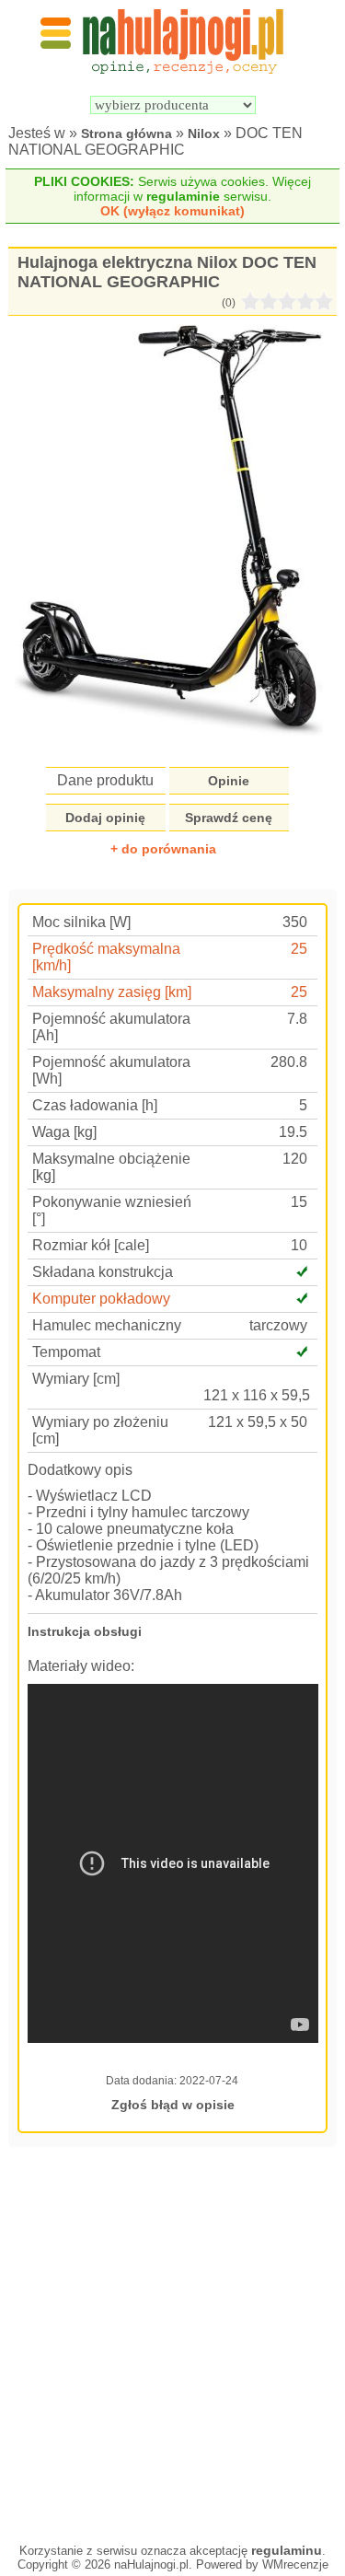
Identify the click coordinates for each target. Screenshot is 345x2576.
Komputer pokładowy (101, 1299)
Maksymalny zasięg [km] (112, 992)
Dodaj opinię (105, 818)
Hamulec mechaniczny (107, 1325)
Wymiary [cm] (76, 1379)
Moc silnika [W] (81, 922)
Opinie (229, 781)
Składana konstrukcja (103, 1272)
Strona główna (126, 133)
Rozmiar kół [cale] (91, 1245)
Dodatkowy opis (80, 1470)
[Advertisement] (172, 2343)
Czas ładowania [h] (95, 1105)
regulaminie (183, 196)
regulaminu (287, 2550)
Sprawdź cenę (229, 818)
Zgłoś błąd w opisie (173, 2105)
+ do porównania (163, 849)
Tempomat (66, 1352)
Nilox (204, 133)
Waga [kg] (64, 1132)
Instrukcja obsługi (85, 1631)
